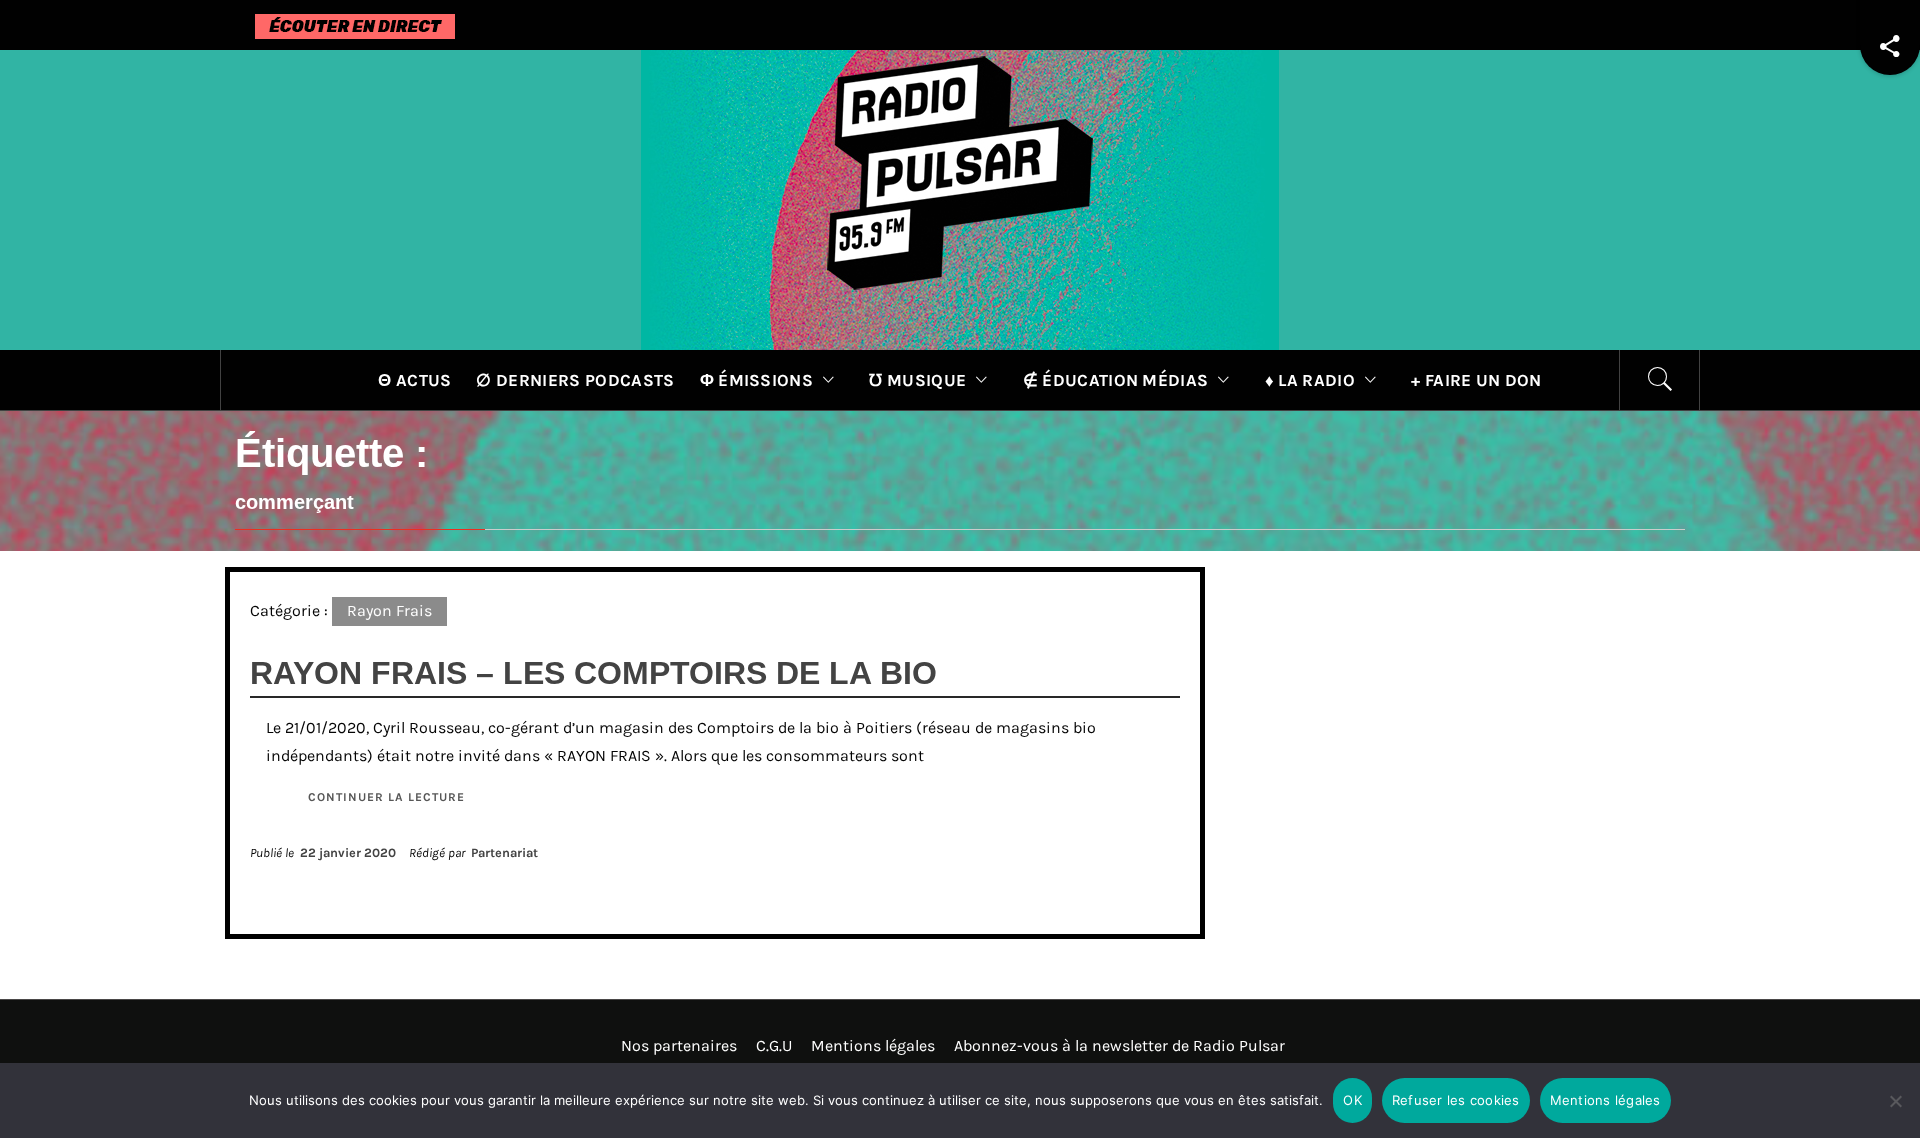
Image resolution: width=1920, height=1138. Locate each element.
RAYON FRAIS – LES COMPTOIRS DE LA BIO (593, 673)
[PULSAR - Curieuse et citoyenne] (960, 198)
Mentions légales (873, 1045)
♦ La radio (1310, 380)
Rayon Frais (389, 610)
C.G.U (774, 1045)
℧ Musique (917, 380)
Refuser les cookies (1456, 1100)
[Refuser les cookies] (1895, 1113)
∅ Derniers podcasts (575, 380)
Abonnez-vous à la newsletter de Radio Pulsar (1119, 1045)
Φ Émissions (757, 380)
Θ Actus (414, 380)
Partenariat (504, 852)
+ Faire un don (1476, 380)
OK (1352, 1100)
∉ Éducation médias (1116, 380)
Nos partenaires (679, 1045)
